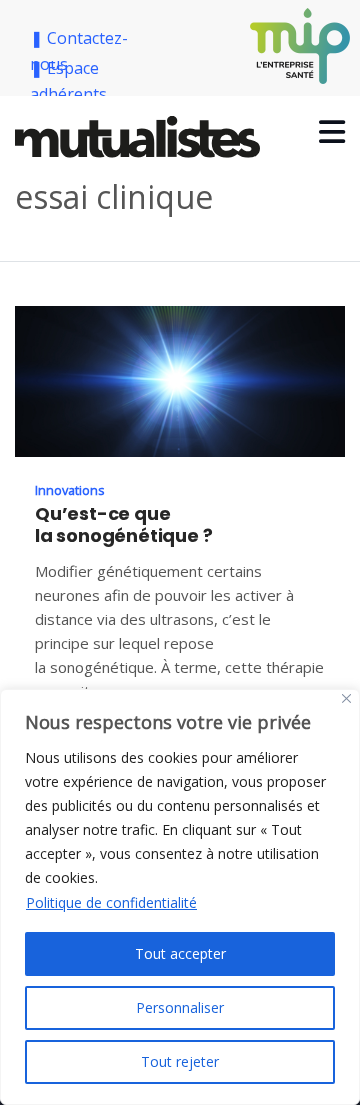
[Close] (346, 698)
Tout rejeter (180, 1061)
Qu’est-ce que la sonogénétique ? (123, 525)
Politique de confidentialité (111, 902)
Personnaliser (180, 1007)
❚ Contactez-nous (79, 51)
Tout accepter (180, 953)
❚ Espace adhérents (68, 81)
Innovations (70, 490)
